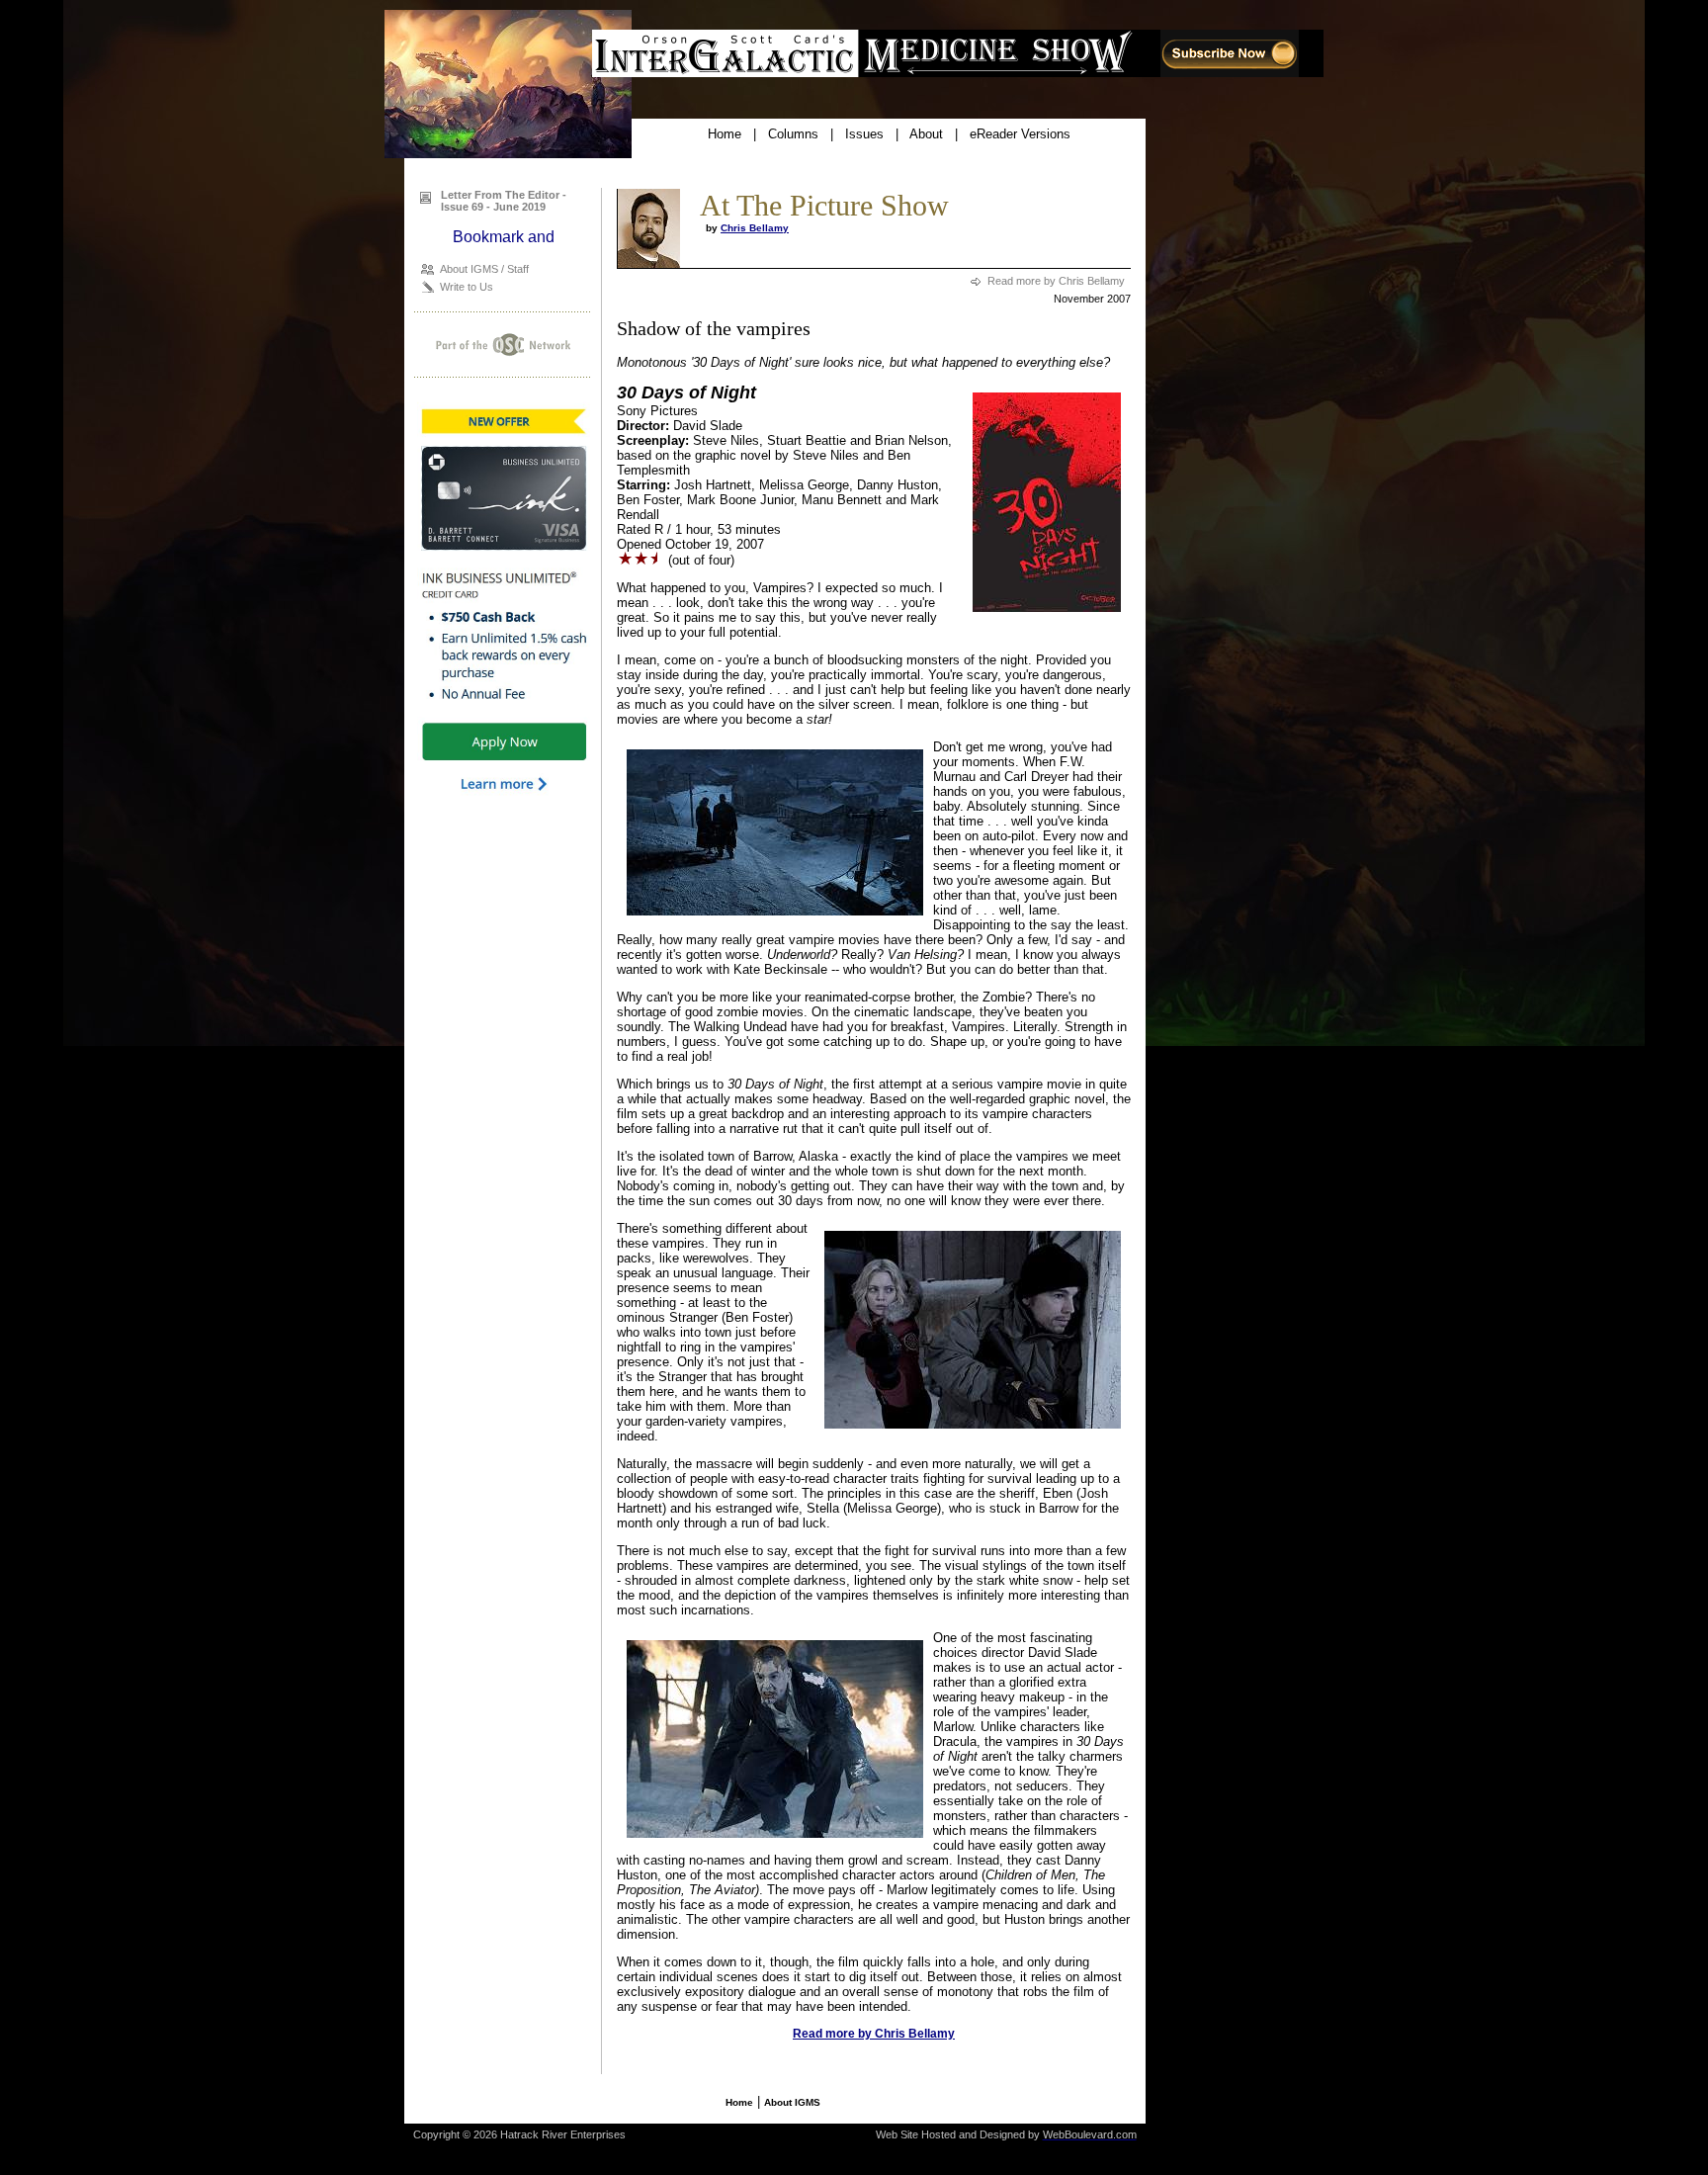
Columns (793, 134)
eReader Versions (1020, 134)
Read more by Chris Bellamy (1056, 281)
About (926, 134)
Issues (864, 134)
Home (725, 134)
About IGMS (792, 2102)
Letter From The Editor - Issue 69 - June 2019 (504, 201)
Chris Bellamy (755, 228)
